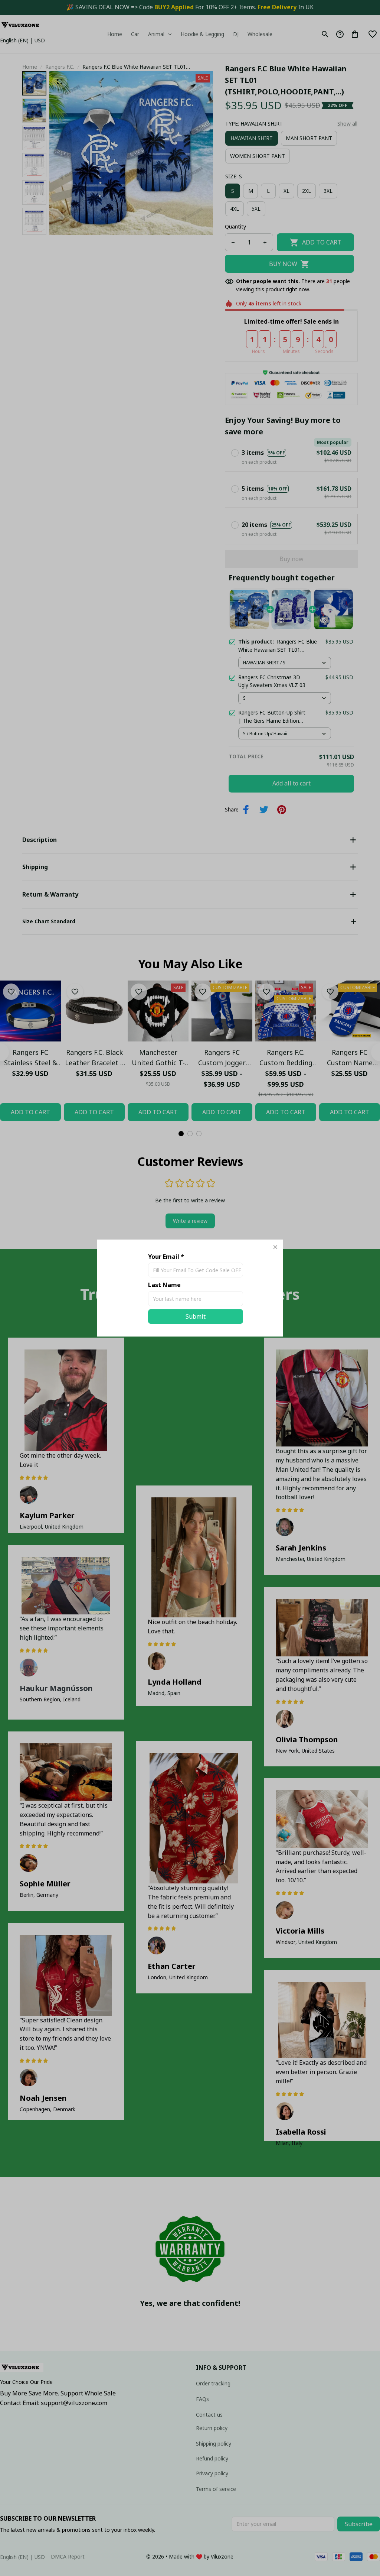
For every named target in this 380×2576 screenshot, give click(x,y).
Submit (196, 1316)
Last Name (164, 1285)
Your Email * (166, 1257)
